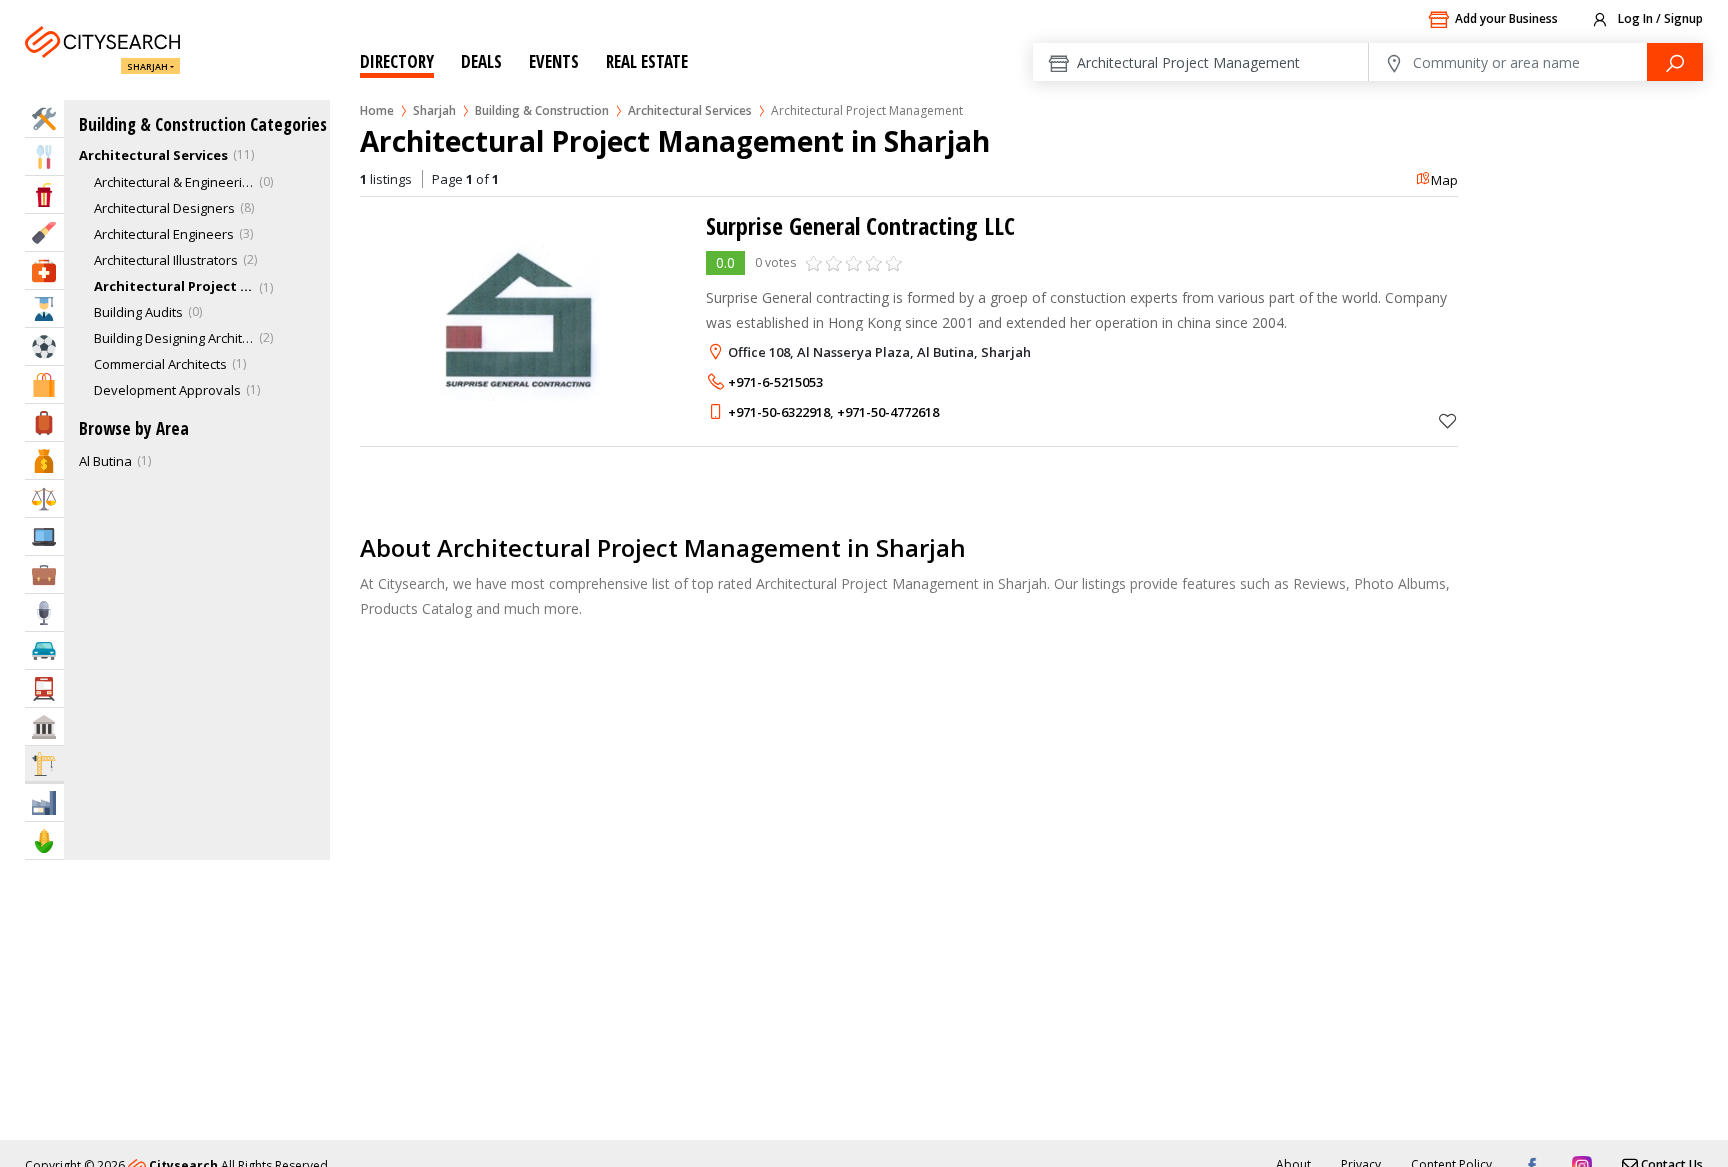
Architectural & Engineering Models (174, 182)
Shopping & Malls (44, 384)
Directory (397, 61)
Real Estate (647, 61)
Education (44, 308)
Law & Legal (44, 498)
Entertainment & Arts (44, 194)
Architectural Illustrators (166, 260)
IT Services (44, 536)
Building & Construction (542, 110)
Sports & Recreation (44, 346)
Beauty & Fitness (44, 232)
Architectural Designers (164, 208)
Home (377, 110)
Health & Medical (44, 270)
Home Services (44, 118)
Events (554, 61)
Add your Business (1506, 18)
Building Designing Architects (174, 338)
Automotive (44, 650)
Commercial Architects (160, 364)
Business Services (44, 574)
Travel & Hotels (44, 422)
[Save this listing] (1448, 420)
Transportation (44, 688)
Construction (44, 763)
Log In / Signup (1659, 18)
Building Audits (138, 312)
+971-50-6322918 (779, 412)
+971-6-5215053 (775, 382)
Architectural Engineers (164, 234)
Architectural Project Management (174, 286)
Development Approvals (167, 390)
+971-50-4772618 (888, 412)
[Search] (1675, 62)
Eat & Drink (44, 156)
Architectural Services (690, 110)
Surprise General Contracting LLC (860, 225)
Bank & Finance (44, 460)
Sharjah (147, 66)
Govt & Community (44, 726)
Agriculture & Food (44, 840)
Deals (481, 61)
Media (44, 612)
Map (1444, 180)
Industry (44, 802)
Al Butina (105, 461)
